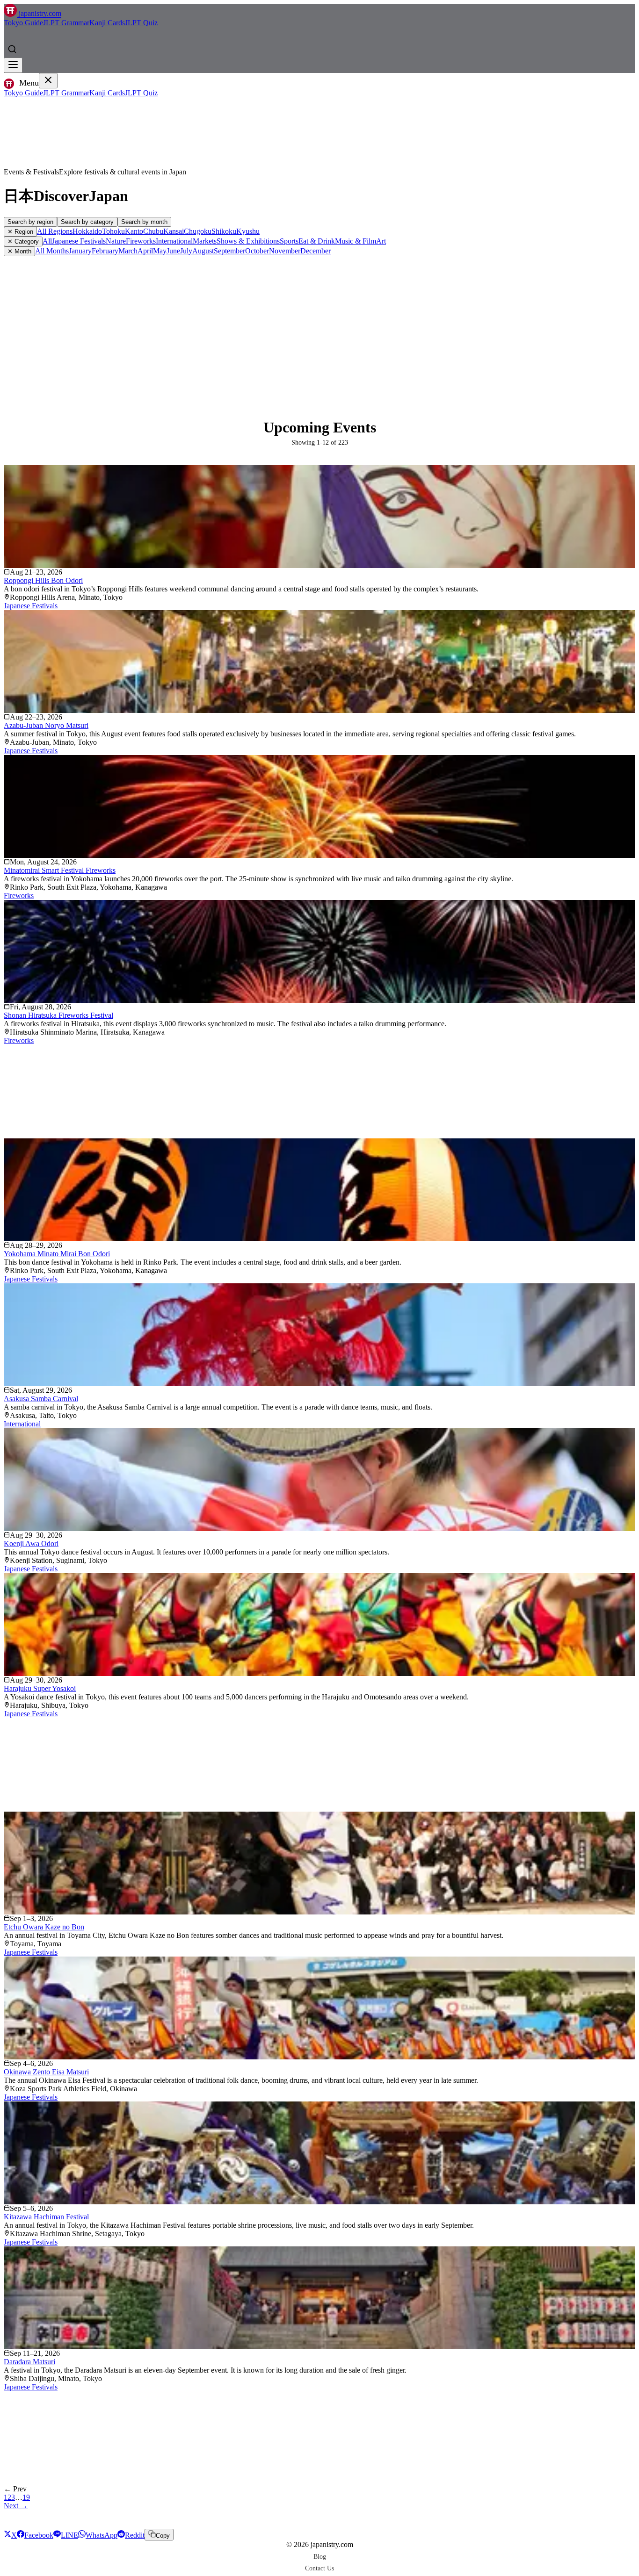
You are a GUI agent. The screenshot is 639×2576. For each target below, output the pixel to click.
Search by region (30, 222)
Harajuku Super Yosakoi (40, 1688)
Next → (16, 2506)
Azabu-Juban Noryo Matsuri (46, 725)
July (186, 251)
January (80, 251)
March (128, 251)
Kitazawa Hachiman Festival (46, 2217)
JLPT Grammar (66, 23)
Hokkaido (87, 231)
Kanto (134, 231)
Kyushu (248, 231)
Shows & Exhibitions (248, 241)
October (257, 251)
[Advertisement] (319, 326)
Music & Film (356, 241)
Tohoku (113, 231)
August (203, 251)
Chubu (153, 231)
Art (381, 241)
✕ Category (23, 241)
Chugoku (198, 231)
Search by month (144, 222)
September (229, 251)
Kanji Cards (107, 23)
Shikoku (224, 231)
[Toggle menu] (13, 65)
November (285, 251)
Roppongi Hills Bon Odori (43, 580)
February (105, 251)
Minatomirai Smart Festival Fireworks (60, 870)
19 (26, 2497)
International (174, 241)
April (145, 251)
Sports (289, 241)
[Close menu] (48, 81)
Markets (205, 241)
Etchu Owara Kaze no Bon (44, 1927)
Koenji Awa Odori (31, 1543)
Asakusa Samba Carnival (41, 1399)
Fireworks (141, 241)
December (316, 251)
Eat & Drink (317, 241)
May (160, 251)
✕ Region (20, 232)
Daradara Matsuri (29, 2362)
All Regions (55, 231)
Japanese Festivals (79, 241)
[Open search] (12, 49)
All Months (52, 251)
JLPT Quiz (141, 23)
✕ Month (19, 251)
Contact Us (319, 2568)
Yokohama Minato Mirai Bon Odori (57, 1254)
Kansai (174, 231)
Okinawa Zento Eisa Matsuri (46, 2072)
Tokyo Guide (23, 23)
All (47, 241)
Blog (320, 2556)
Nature (116, 241)
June (173, 251)
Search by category (87, 222)
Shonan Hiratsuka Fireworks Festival (58, 1015)
